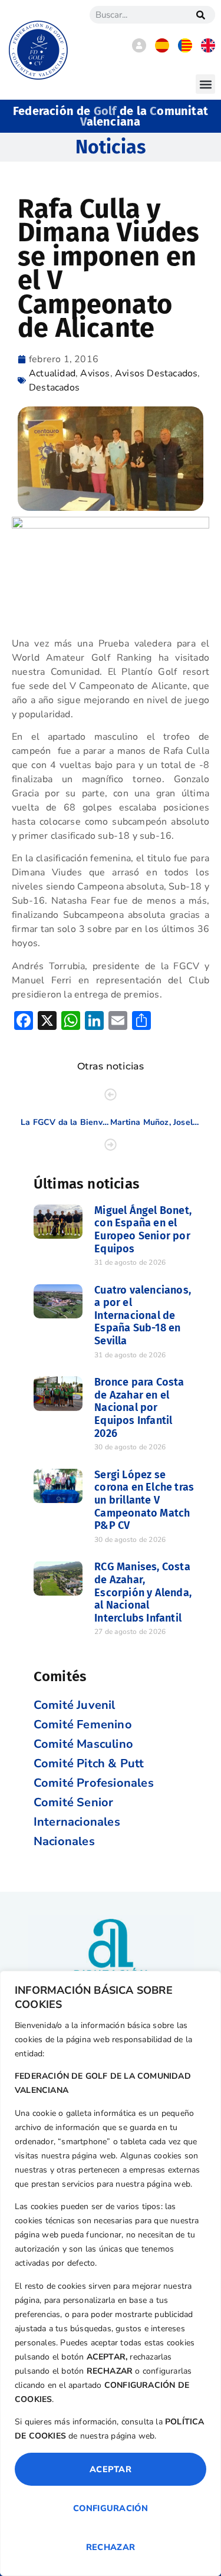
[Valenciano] (185, 50)
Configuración (111, 2508)
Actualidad (52, 373)
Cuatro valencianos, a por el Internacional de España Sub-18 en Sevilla (143, 1315)
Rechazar (111, 2547)
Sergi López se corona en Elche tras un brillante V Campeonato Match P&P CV (144, 1500)
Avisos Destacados (156, 373)
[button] (205, 84)
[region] (111, 2273)
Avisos (95, 373)
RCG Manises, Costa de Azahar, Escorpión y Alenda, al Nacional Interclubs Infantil (143, 1592)
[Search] (200, 15)
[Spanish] (162, 50)
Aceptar (111, 2469)
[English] (208, 50)
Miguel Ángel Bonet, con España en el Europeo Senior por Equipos (143, 1230)
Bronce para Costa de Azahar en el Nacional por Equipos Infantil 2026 (139, 1407)
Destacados (54, 388)
